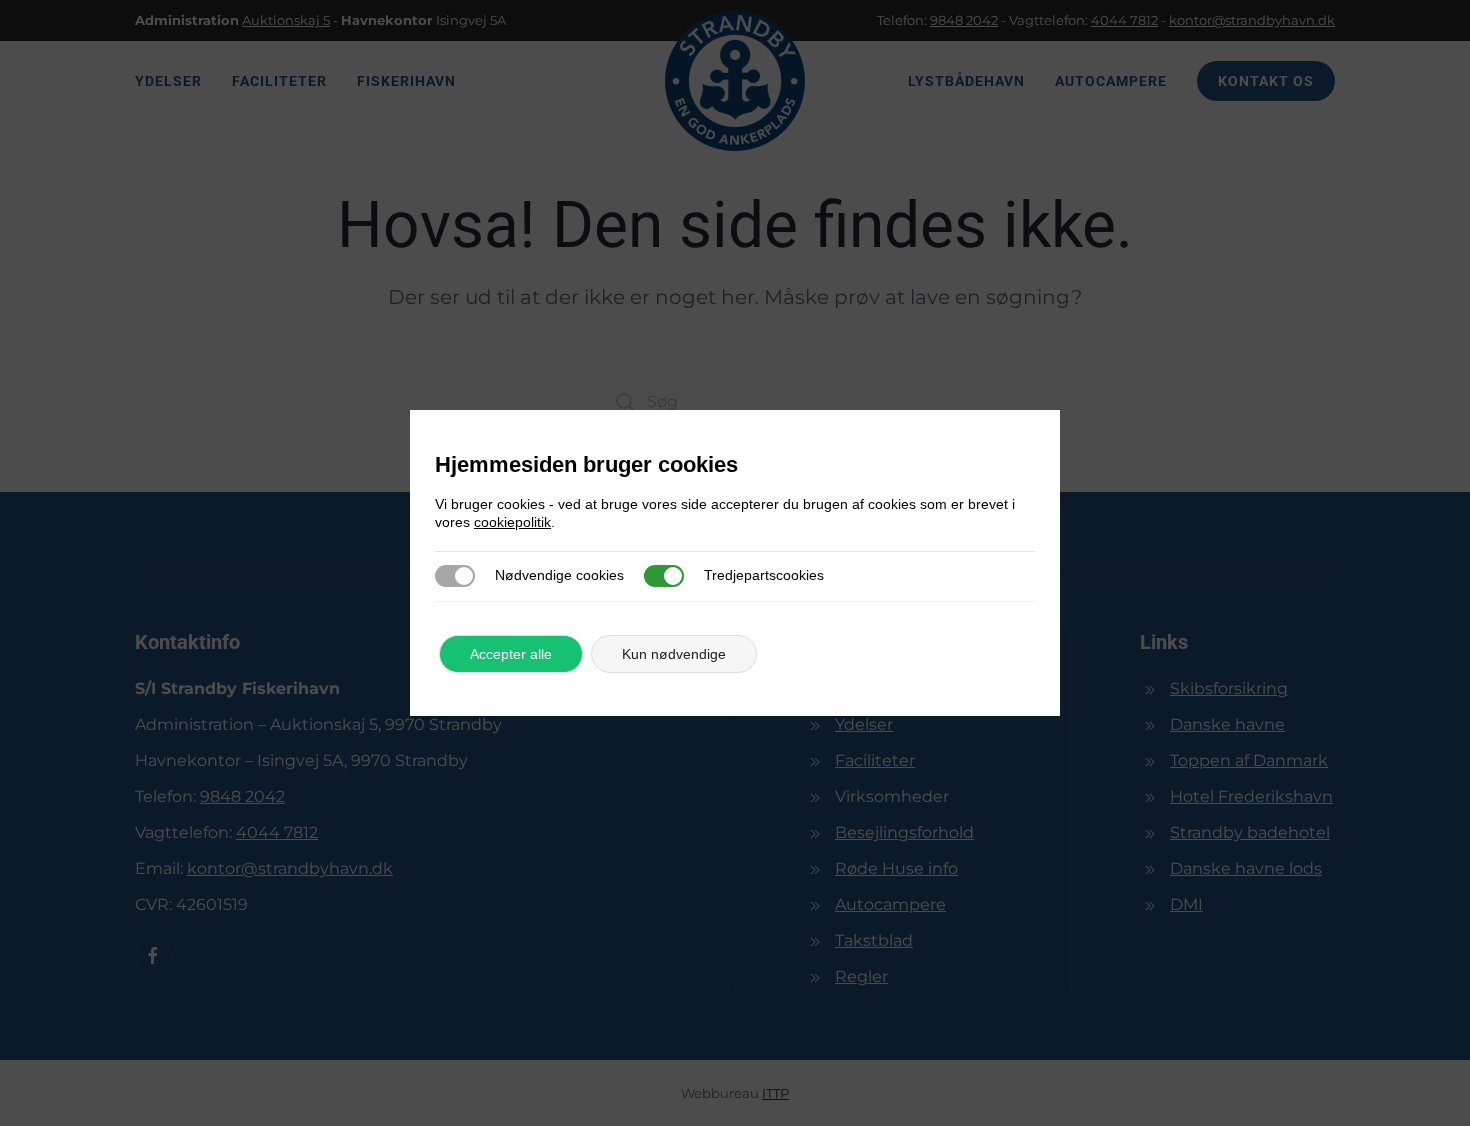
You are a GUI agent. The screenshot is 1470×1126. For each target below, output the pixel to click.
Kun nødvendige (674, 654)
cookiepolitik (512, 522)
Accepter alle (511, 654)
